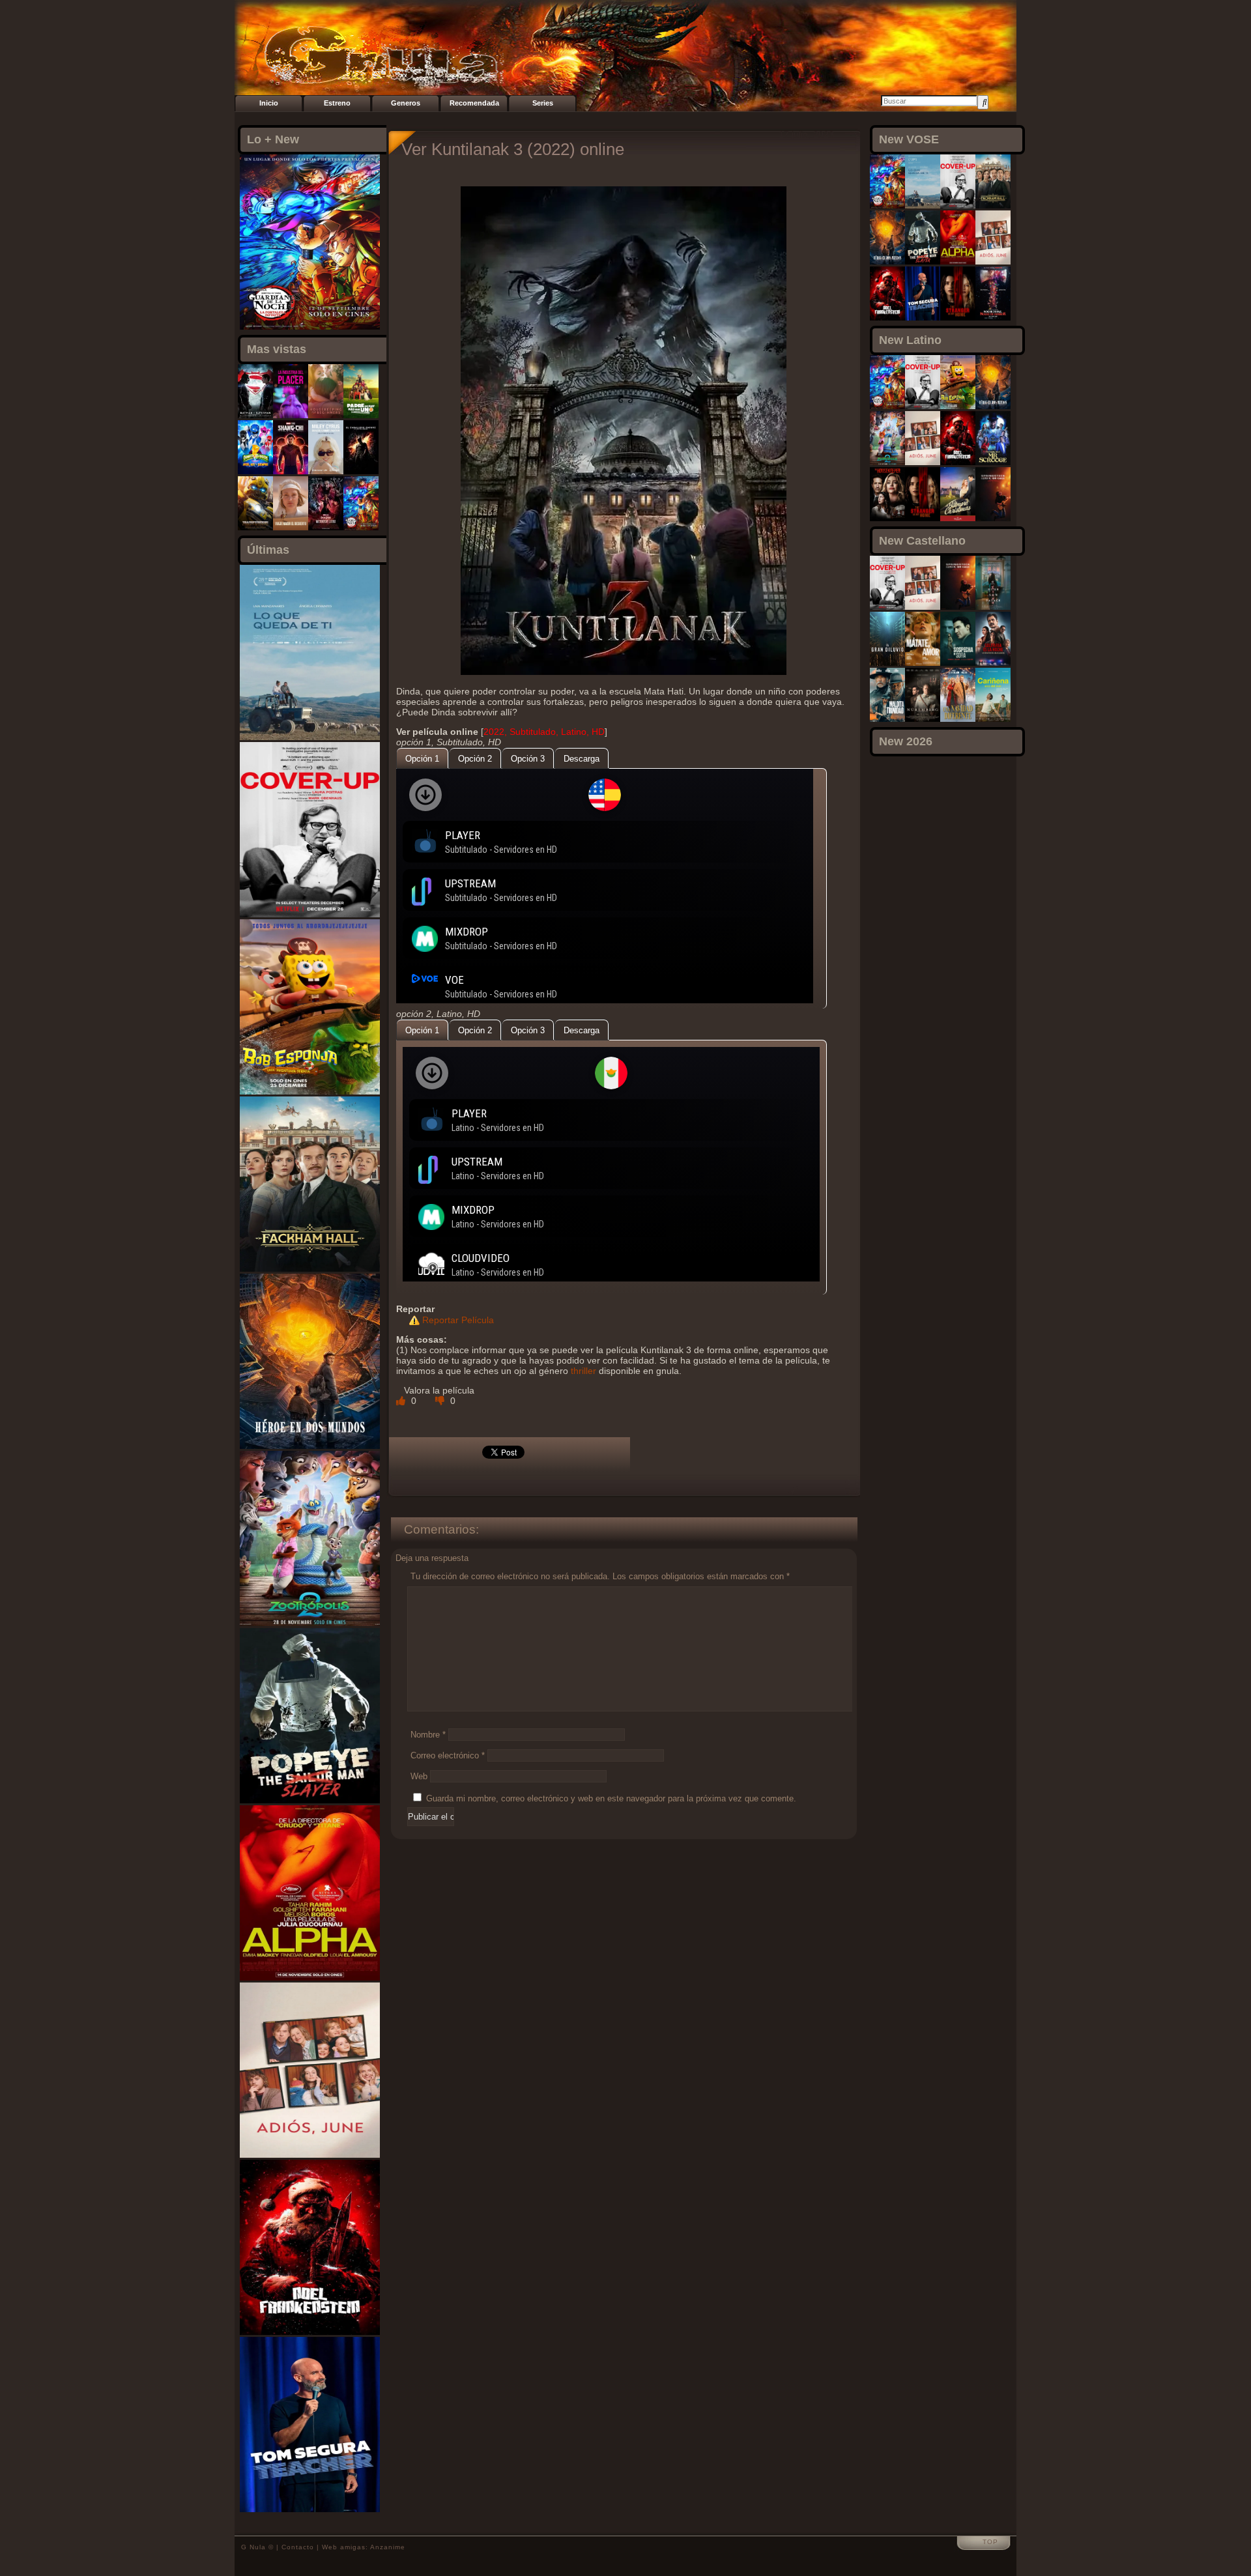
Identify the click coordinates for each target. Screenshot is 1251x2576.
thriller (583, 1371)
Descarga (582, 759)
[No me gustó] (441, 1401)
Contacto (298, 2547)
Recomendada (474, 103)
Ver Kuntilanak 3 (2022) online (513, 149)
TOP (990, 2542)
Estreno (337, 103)
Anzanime (388, 2547)
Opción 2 (475, 759)
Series (543, 103)
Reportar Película (458, 1320)
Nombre (428, 1735)
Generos (406, 103)
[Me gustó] (402, 1401)
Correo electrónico (448, 1755)
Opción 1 (422, 759)
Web (419, 1776)
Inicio (269, 103)
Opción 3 (528, 759)
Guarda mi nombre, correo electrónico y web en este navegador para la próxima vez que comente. (611, 1798)
